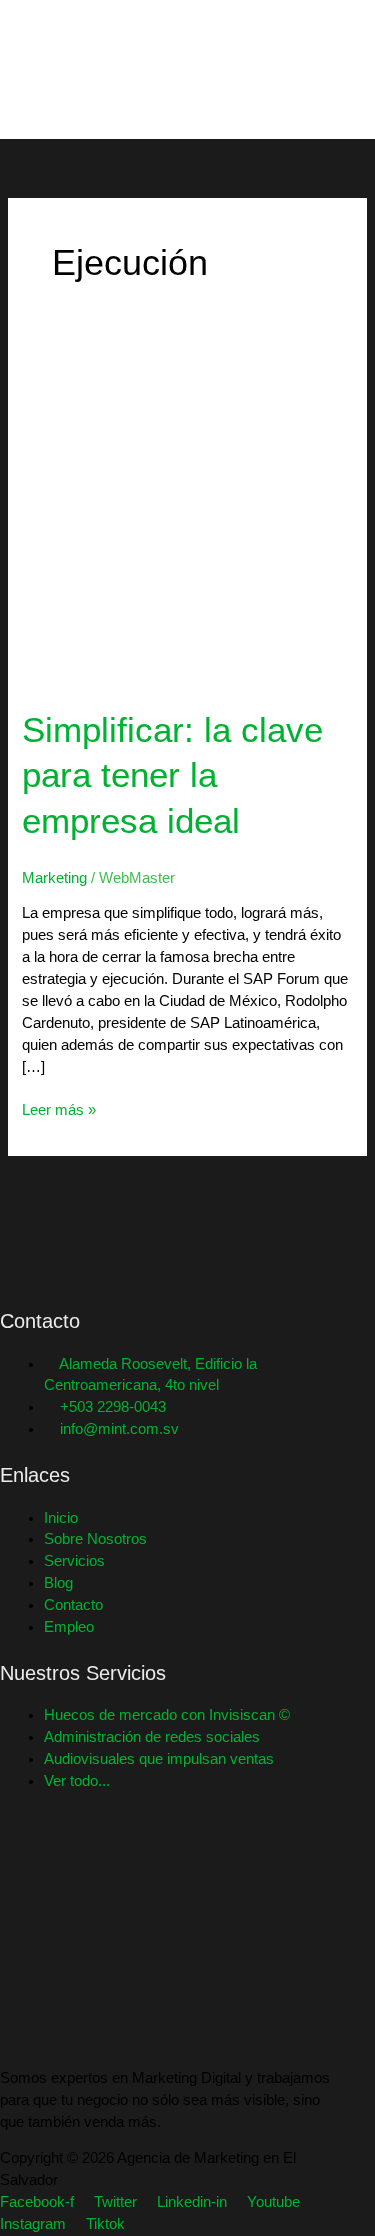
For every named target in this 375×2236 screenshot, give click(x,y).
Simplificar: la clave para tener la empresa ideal (172, 775)
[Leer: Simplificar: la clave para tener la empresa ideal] (187, 519)
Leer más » (59, 1109)
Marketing (54, 878)
